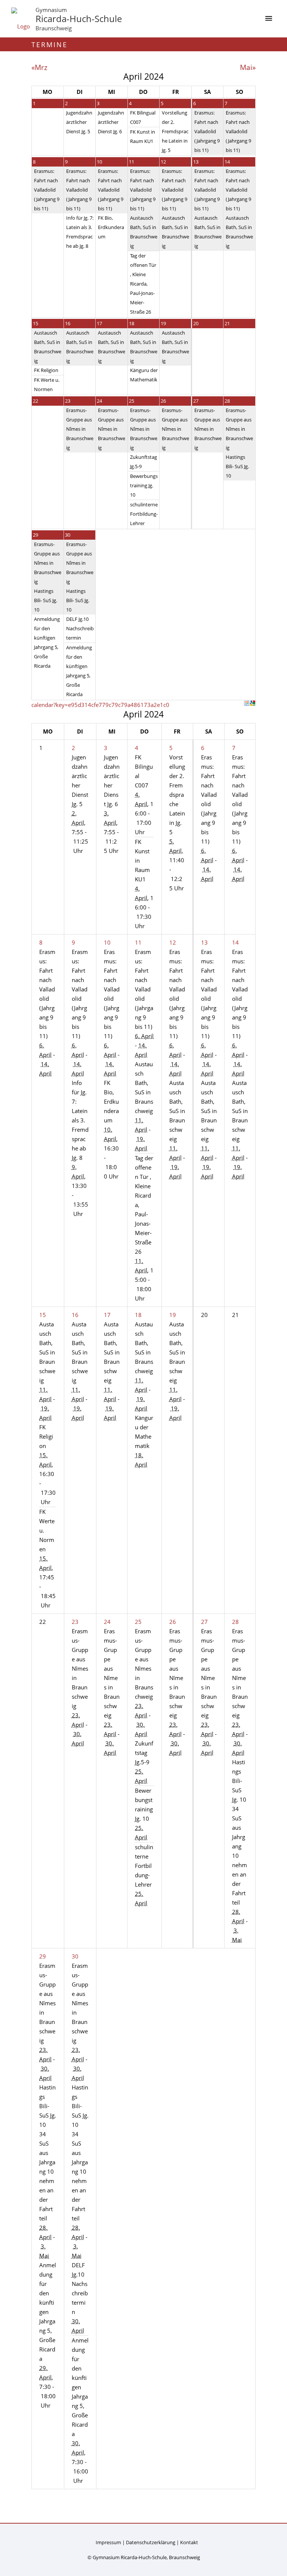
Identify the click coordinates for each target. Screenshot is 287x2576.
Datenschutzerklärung (151, 2542)
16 (68, 323)
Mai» (248, 67)
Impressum (108, 2542)
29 (36, 535)
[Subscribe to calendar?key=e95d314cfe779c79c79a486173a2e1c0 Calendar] (247, 703)
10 (99, 162)
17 (99, 323)
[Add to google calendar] (253, 703)
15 (36, 323)
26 (163, 401)
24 (99, 401)
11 (132, 162)
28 (227, 401)
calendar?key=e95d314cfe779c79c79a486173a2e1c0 (100, 705)
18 (132, 323)
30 (68, 535)
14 (227, 162)
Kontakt (189, 2542)
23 (68, 401)
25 (132, 401)
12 (163, 162)
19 (163, 323)
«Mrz (39, 67)
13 (196, 162)
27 (196, 401)
